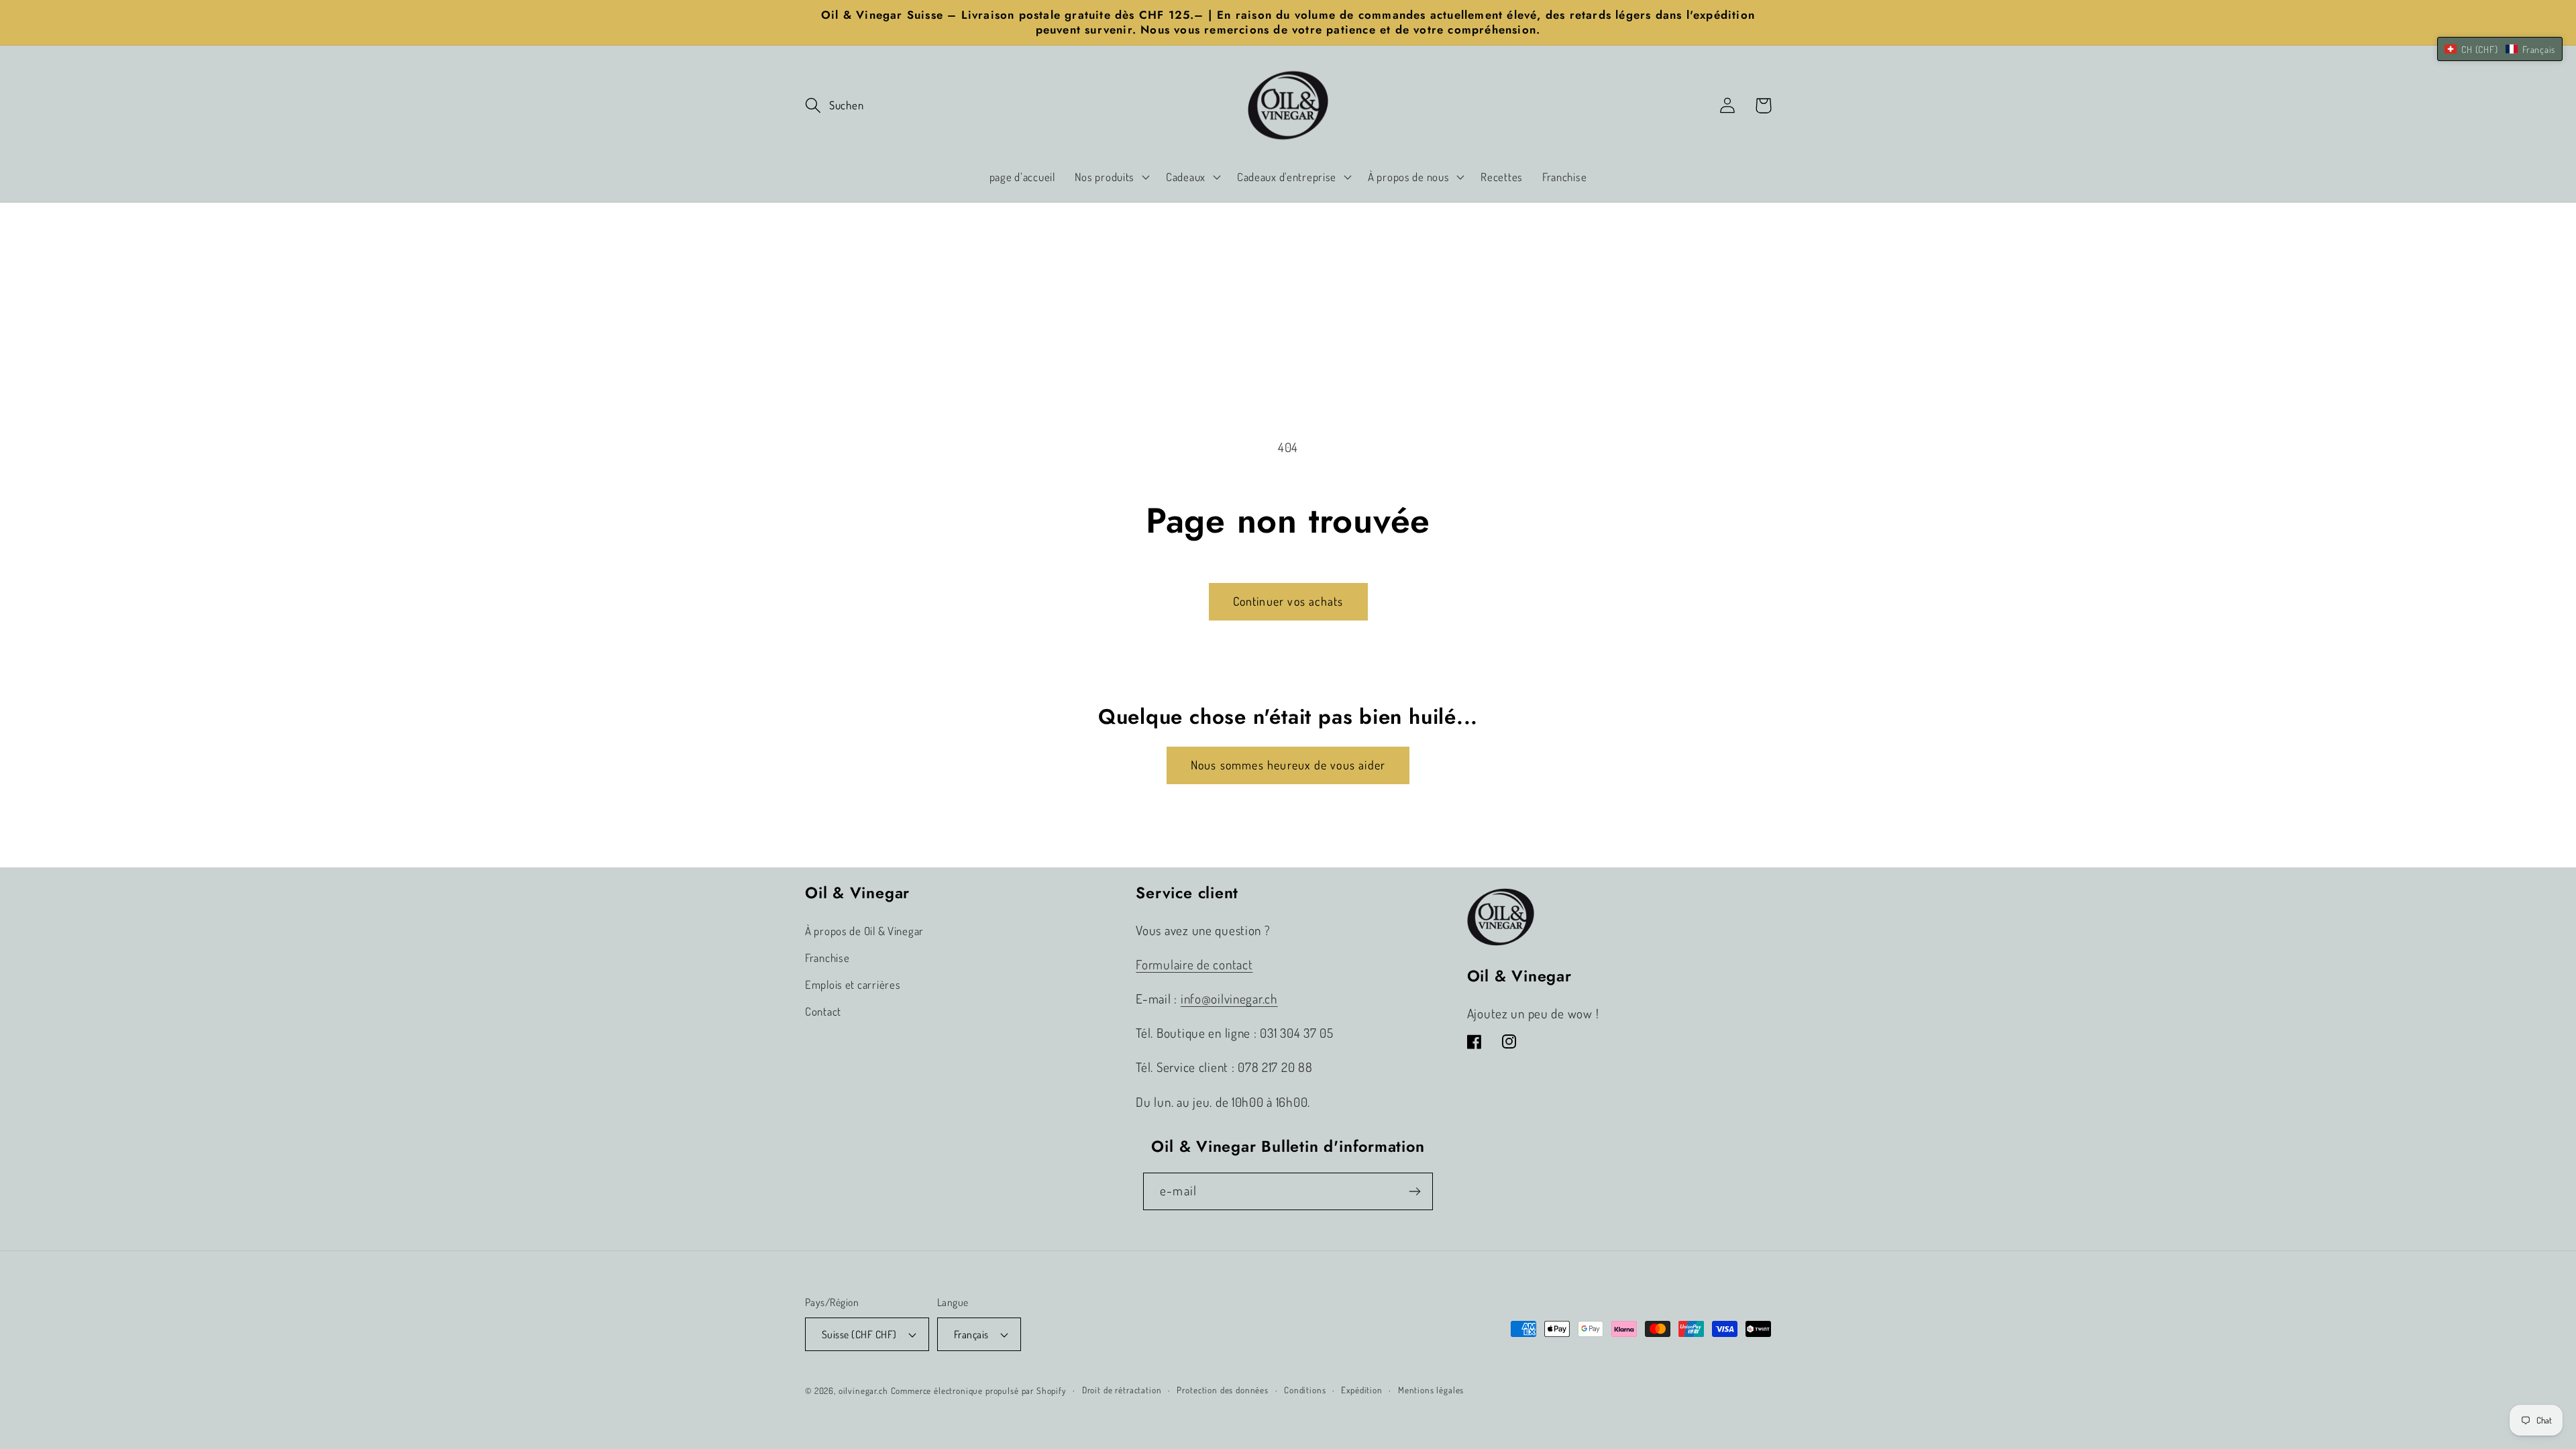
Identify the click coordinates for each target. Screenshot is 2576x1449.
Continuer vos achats (1288, 601)
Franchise (827, 958)
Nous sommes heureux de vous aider (1288, 765)
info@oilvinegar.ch (1229, 999)
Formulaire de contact (1194, 964)
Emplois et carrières (853, 984)
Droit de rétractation (1122, 1390)
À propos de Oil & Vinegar (864, 931)
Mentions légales (1431, 1390)
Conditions (1305, 1390)
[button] (834, 106)
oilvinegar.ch (863, 1390)
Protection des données (1222, 1390)
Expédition (1361, 1390)
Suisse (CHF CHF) (859, 1334)
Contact (823, 1011)
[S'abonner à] (1414, 1191)
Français (971, 1334)
